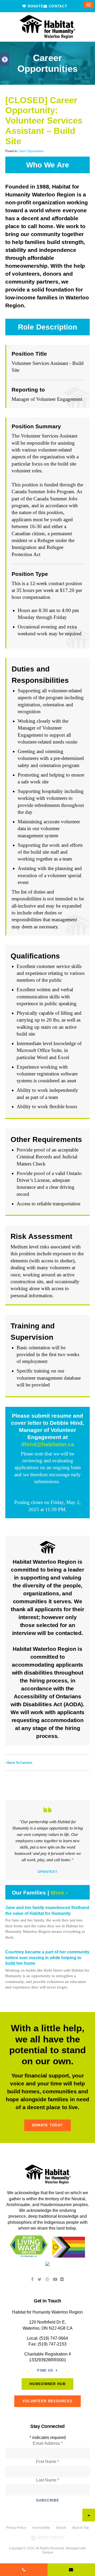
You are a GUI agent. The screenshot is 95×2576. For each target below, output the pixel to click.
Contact (57, 6)
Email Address (48, 2443)
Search (61, 2528)
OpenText (47, 1872)
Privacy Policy (16, 2528)
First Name (47, 2462)
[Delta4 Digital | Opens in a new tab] (47, 2538)
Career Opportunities (31, 151)
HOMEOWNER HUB (47, 2384)
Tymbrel (48, 2553)
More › (59, 1893)
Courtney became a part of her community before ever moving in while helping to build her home (47, 1958)
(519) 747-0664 (54, 2338)
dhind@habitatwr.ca (48, 1444)
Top (89, 2515)
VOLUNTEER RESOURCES (48, 2401)
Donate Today (48, 2125)
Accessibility (41, 2528)
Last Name (48, 2480)
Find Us (45, 2370)
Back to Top (81, 2528)
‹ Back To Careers (19, 1763)
